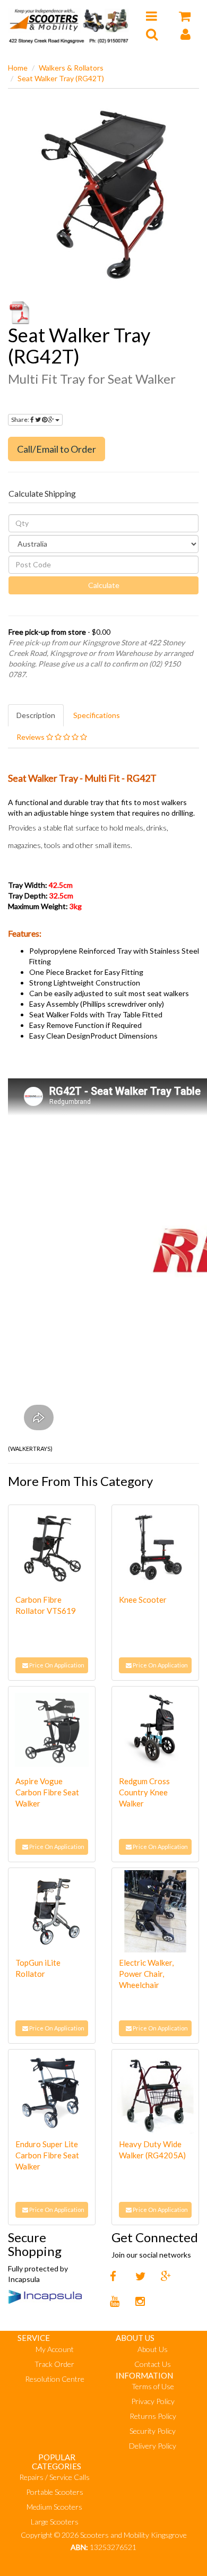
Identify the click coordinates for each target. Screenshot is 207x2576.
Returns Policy (153, 2416)
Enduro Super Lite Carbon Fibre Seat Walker (47, 2155)
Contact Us (153, 2364)
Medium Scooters (54, 2507)
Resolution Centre (55, 2379)
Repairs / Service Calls (54, 2477)
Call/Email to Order (57, 449)
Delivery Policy (153, 2446)
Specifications (97, 715)
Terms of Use (153, 2386)
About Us (153, 2349)
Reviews (31, 737)
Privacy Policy (153, 2401)
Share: (21, 420)
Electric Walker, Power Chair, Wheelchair (146, 1974)
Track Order (54, 2364)
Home (18, 68)
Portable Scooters (55, 2492)
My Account (55, 2349)
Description (36, 715)
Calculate (104, 585)
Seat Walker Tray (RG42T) (61, 78)
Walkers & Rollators (71, 68)
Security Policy (153, 2431)
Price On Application (56, 1665)
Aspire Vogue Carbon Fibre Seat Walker (47, 1792)
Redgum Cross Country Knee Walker (144, 1792)
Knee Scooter (143, 1600)
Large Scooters (55, 2522)
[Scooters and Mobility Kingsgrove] (69, 24)
